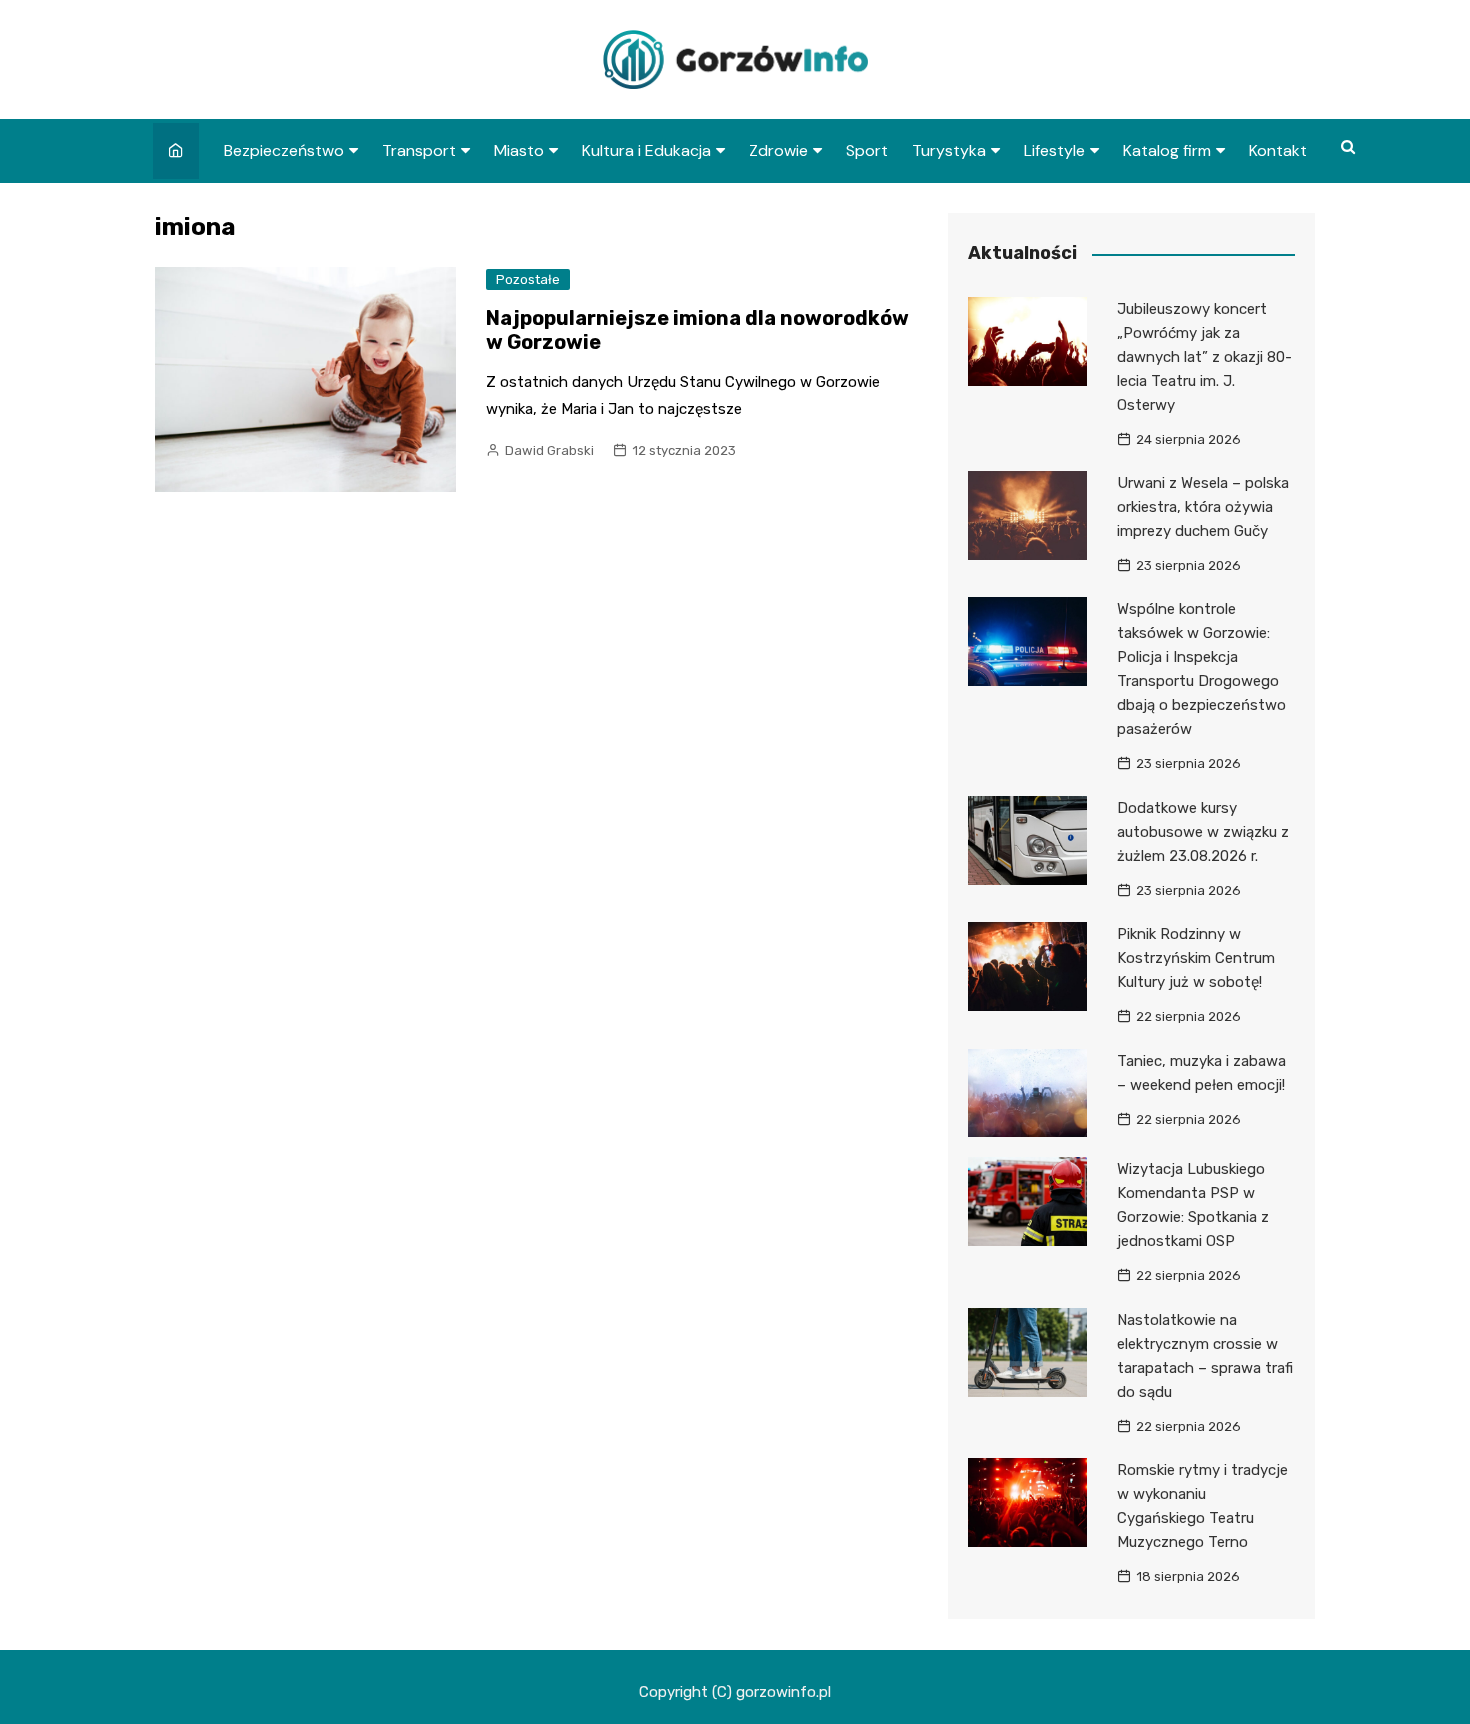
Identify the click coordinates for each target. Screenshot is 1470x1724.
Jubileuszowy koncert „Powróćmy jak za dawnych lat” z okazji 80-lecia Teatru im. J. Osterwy (1204, 357)
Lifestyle (1054, 150)
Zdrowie (778, 150)
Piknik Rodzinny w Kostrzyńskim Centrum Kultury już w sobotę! (1196, 958)
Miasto (519, 150)
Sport (867, 150)
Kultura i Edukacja (646, 150)
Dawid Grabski (549, 450)
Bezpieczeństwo (284, 150)
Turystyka (949, 150)
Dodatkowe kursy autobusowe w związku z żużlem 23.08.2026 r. (1203, 832)
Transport (419, 150)
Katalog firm (1167, 150)
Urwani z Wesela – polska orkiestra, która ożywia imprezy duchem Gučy (1203, 507)
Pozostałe (528, 279)
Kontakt (1278, 150)
